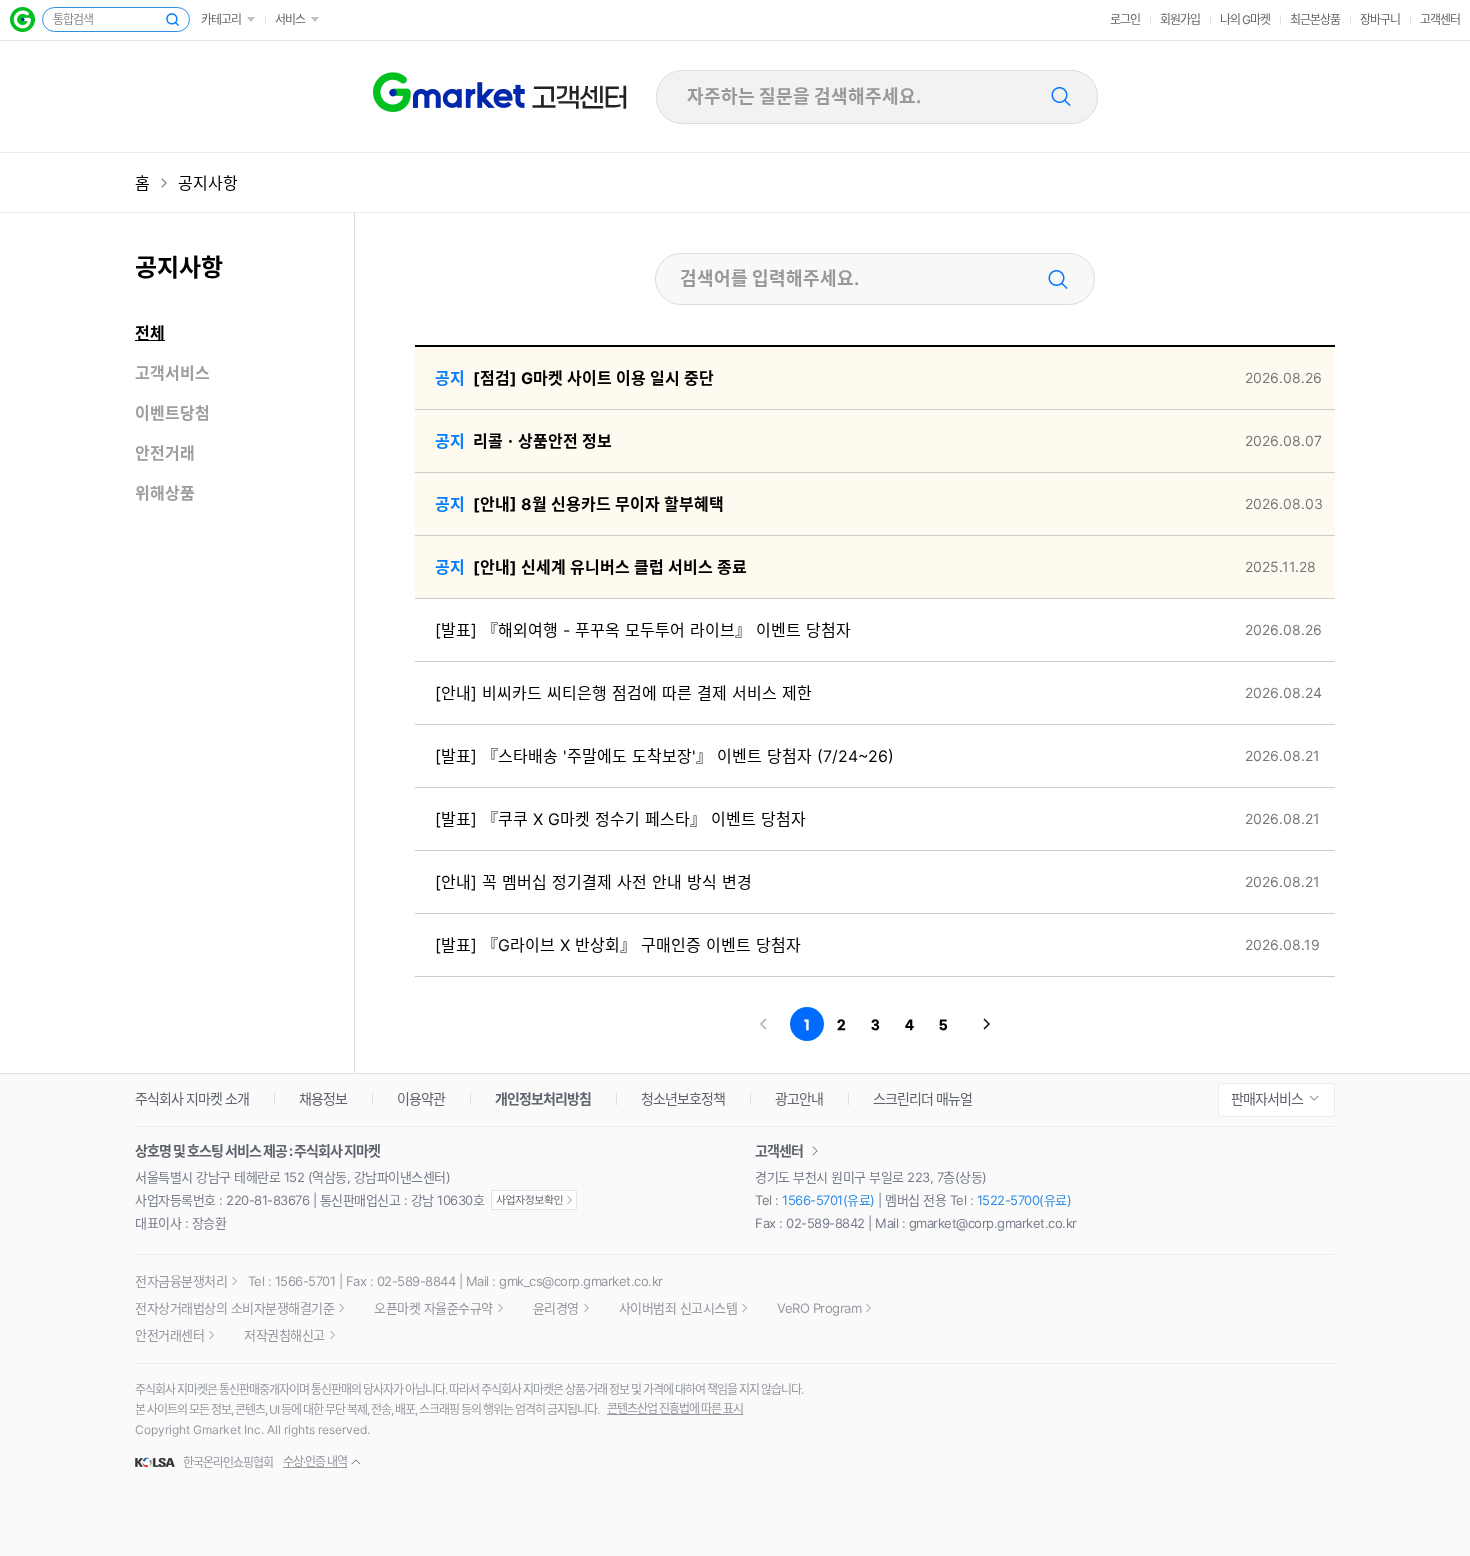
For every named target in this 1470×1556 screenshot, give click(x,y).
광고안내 (799, 1098)
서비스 (290, 19)
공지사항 (208, 183)
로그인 (1125, 19)
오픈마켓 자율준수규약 (433, 1308)
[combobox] (867, 96)
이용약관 (421, 1098)
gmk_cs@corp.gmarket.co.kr (581, 1281)
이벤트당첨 (172, 413)
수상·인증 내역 (315, 1461)
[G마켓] (22, 19)
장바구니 (1380, 19)
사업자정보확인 (534, 1200)
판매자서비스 (1267, 1098)
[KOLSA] (158, 1463)
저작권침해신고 (284, 1335)
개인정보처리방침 (543, 1098)
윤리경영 (556, 1308)
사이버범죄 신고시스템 (678, 1308)
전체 (150, 333)
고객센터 (1440, 19)
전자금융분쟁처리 (181, 1281)
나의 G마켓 (1245, 19)
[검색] (1062, 97)
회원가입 (1180, 19)
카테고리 (221, 19)
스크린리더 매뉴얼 (922, 1098)
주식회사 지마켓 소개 (192, 1098)
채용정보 (323, 1098)
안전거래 (165, 453)
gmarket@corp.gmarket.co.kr (993, 1223)
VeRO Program (819, 1308)
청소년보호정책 (683, 1098)
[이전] (763, 1024)
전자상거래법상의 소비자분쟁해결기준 (234, 1308)
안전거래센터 (169, 1335)
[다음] (987, 1024)
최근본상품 (1315, 19)
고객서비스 (172, 373)
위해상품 (165, 493)
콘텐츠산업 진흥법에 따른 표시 (675, 1408)
